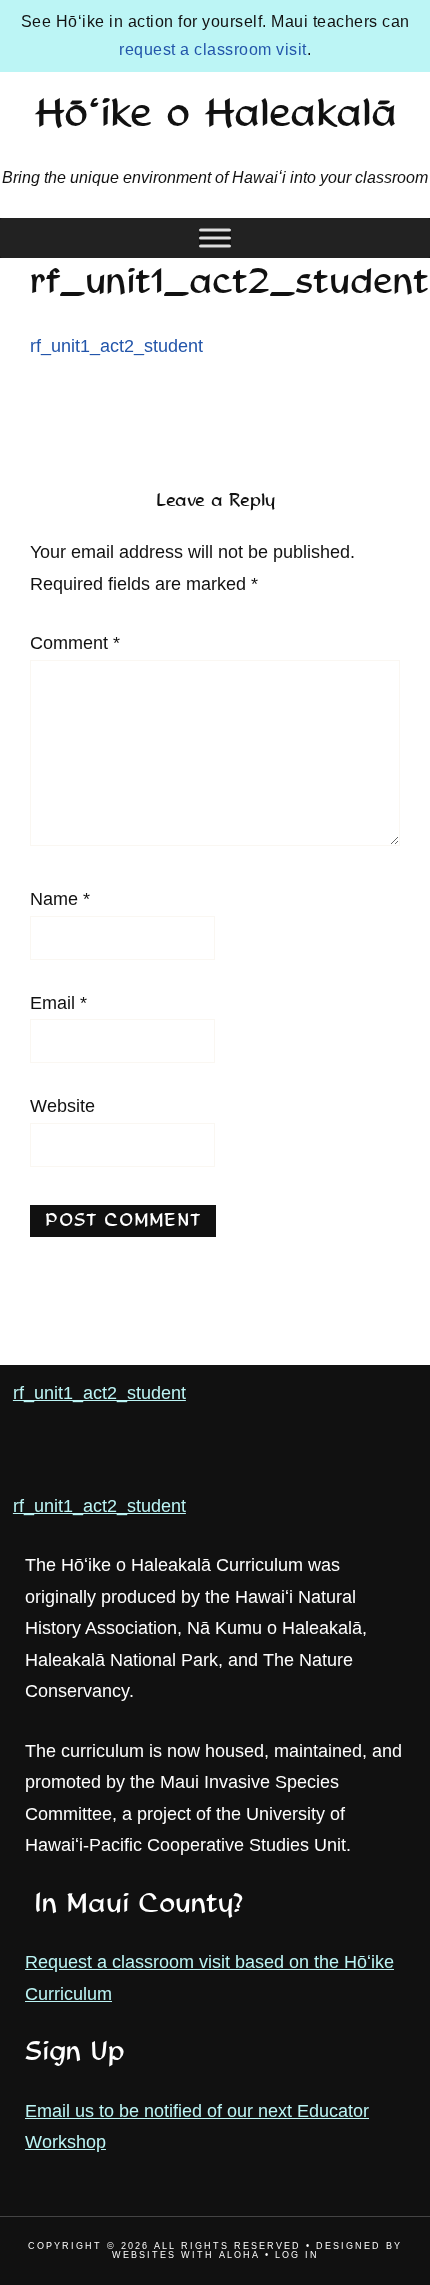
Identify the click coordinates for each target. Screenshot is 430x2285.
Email (58, 1003)
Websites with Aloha (186, 2255)
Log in (297, 2255)
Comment (75, 643)
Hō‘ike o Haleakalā (215, 116)
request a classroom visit (213, 49)
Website (62, 1106)
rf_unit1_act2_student (116, 346)
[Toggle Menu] (215, 237)
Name (60, 899)
